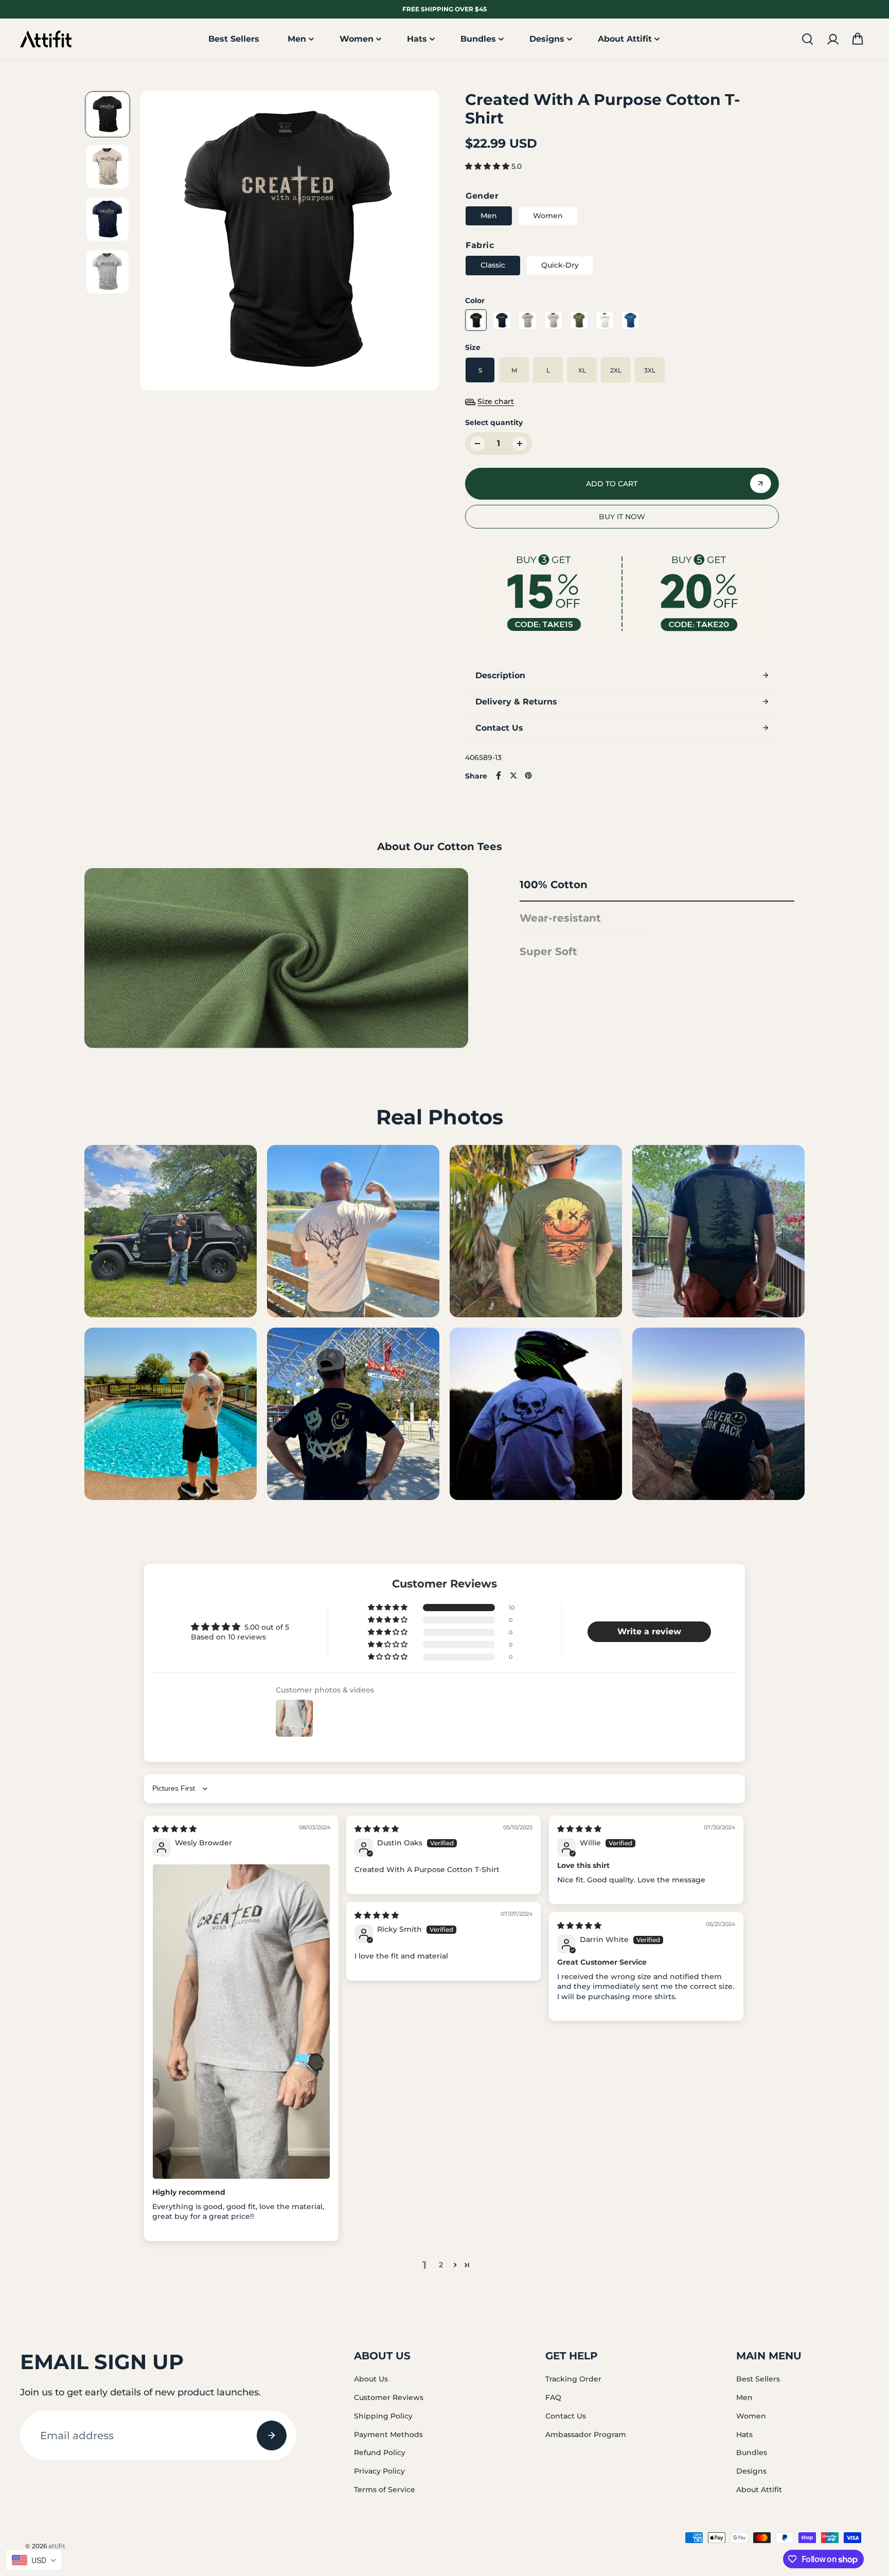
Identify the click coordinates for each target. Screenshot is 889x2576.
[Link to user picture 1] (241, 2022)
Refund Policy (380, 2453)
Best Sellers (234, 39)
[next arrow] (419, 242)
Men (297, 39)
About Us (371, 2379)
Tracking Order (573, 2379)
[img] (174, 1829)
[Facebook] (499, 775)
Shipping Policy (383, 2416)
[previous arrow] (160, 242)
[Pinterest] (528, 775)
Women (357, 39)
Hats (417, 39)
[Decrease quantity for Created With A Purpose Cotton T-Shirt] (477, 444)
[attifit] (46, 39)
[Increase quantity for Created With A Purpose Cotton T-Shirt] (520, 444)
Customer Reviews (389, 2397)
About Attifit (625, 39)
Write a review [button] (649, 1631)
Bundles (478, 39)
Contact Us (566, 2416)
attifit (57, 2546)
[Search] (807, 39)
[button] (858, 39)
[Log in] (832, 39)
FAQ (553, 2397)
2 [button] (441, 2265)
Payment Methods (388, 2434)
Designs (547, 39)
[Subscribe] (272, 2436)
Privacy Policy (379, 2471)
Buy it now (622, 517)
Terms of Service (385, 2490)
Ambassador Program (586, 2434)
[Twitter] (513, 775)
